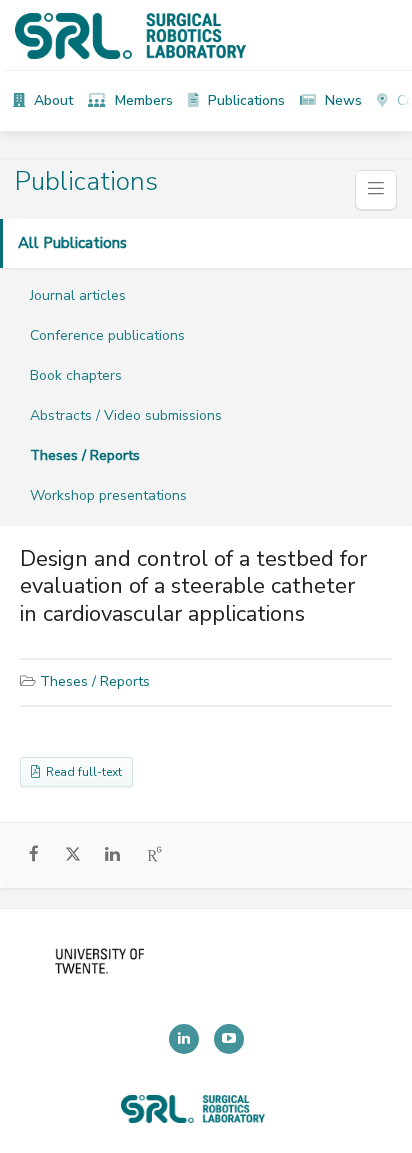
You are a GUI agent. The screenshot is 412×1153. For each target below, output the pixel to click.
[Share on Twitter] (73, 857)
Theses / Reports (85, 455)
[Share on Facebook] (34, 855)
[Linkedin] (184, 1039)
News (341, 100)
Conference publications (107, 335)
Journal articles (78, 295)
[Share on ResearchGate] (155, 855)
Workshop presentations (108, 495)
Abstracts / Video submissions (126, 415)
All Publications (72, 243)
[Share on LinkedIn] (112, 855)
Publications (244, 100)
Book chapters (76, 375)
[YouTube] (229, 1039)
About (51, 100)
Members (142, 100)
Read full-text (81, 772)
